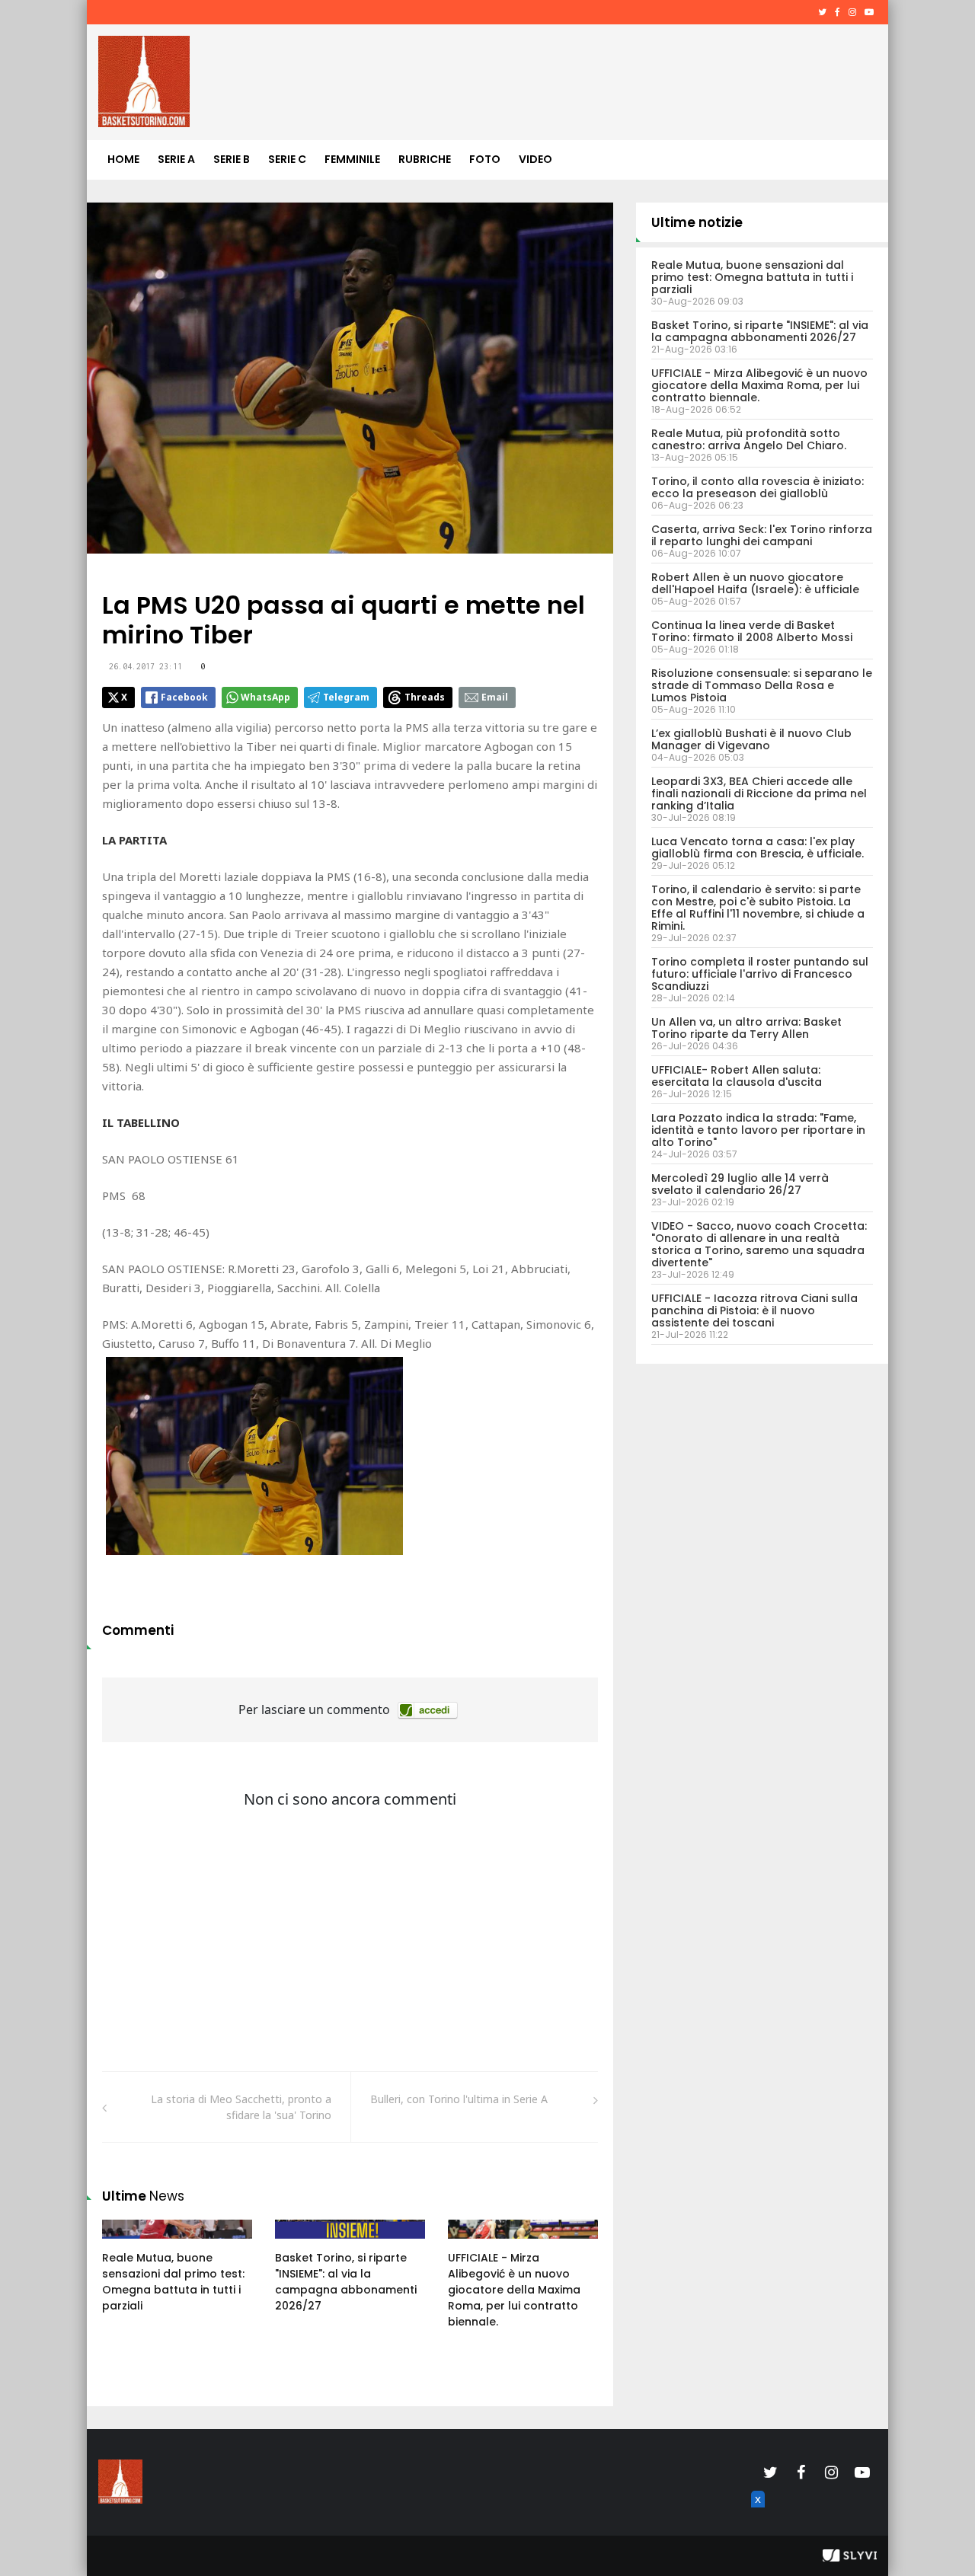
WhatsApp (265, 697)
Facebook (184, 697)
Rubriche (425, 159)
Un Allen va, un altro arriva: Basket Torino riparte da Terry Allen (746, 1028)
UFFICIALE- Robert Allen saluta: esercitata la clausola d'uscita (737, 1076)
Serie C (287, 159)
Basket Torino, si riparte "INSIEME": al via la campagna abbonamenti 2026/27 (346, 2282)
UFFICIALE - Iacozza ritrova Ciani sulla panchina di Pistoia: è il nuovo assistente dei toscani (754, 1310)
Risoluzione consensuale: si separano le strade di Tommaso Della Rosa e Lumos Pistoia (762, 685)
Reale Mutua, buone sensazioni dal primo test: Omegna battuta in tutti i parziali (173, 2282)
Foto (485, 159)
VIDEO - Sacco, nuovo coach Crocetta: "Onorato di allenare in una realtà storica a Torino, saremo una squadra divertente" (759, 1244)
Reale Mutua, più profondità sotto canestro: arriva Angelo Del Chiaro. (749, 439)
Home (123, 159)
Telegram (346, 697)
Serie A (176, 159)
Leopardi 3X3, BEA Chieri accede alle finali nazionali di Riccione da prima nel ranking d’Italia (759, 793)
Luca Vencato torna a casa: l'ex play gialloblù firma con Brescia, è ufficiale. (758, 847)
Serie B (232, 159)
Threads (425, 697)
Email (495, 697)
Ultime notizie (697, 222)
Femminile (352, 159)
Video (535, 159)
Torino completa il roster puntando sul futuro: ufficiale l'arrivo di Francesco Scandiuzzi (760, 974)
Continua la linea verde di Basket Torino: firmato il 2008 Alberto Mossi (752, 631)
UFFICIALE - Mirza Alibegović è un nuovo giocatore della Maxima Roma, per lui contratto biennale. (514, 2290)
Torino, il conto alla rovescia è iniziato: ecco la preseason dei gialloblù (758, 487)
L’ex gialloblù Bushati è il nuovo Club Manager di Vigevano (751, 739)
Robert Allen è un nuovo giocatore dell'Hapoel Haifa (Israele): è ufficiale (755, 583)
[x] (756, 2517)
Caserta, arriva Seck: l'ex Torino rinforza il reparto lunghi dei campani (762, 535)
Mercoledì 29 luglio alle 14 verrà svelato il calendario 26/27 (740, 1184)
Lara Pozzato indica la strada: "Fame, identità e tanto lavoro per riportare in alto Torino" (758, 1130)
